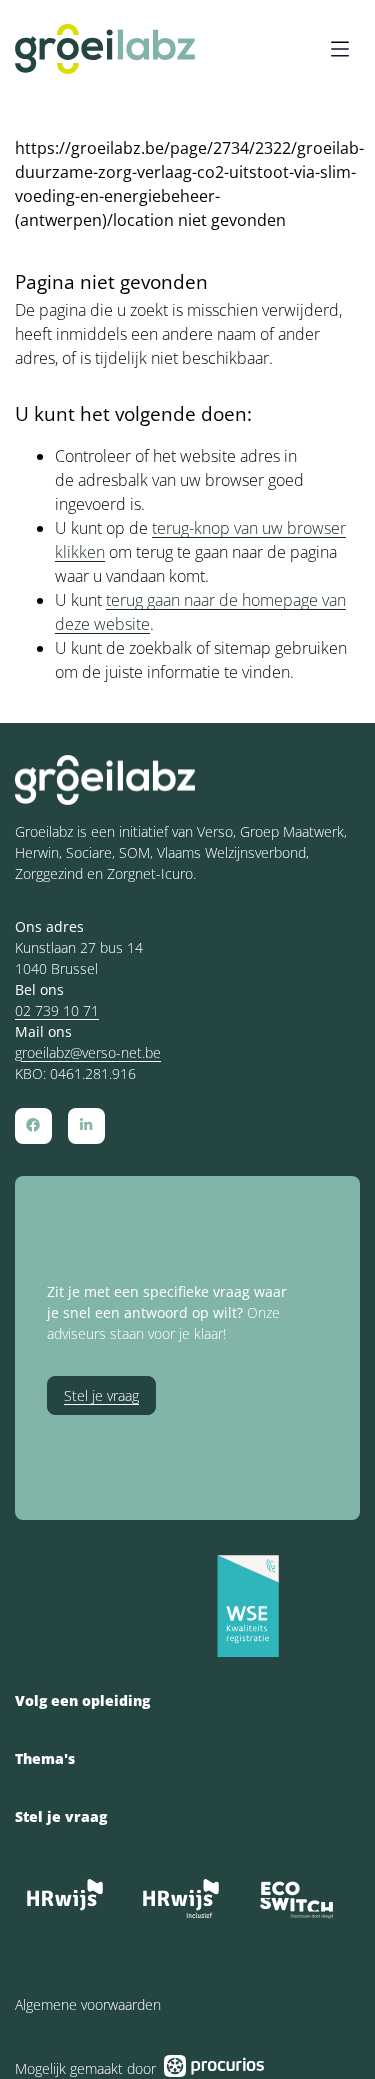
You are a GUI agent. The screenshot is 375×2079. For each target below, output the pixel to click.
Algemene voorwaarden (88, 2004)
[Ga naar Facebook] (33, 1126)
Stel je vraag (61, 1817)
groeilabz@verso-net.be (88, 1052)
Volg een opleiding (82, 1701)
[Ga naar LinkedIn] (86, 1126)
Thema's (45, 1759)
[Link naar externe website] (65, 1902)
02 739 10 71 (57, 1010)
